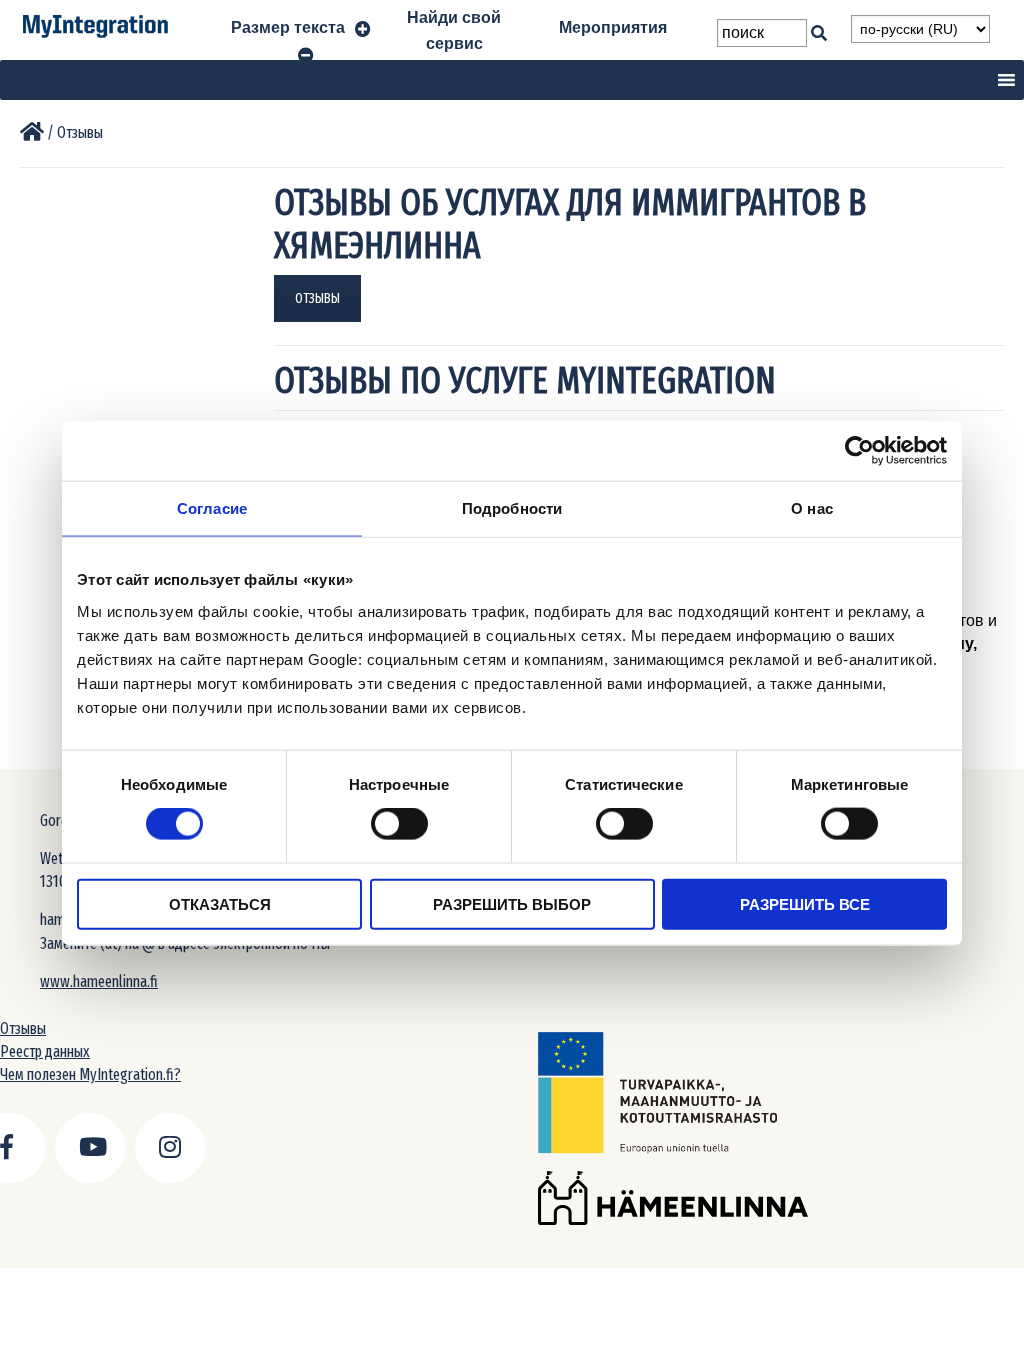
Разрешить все (805, 903)
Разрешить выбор (512, 903)
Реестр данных (45, 1051)
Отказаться (220, 903)
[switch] (399, 824)
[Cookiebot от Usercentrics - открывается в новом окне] (859, 451)
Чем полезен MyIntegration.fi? (90, 1074)
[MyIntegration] (32, 132)
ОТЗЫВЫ (317, 298)
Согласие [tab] (212, 508)
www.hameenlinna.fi (99, 981)
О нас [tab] (812, 508)
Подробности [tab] (512, 508)
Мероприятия (613, 27)
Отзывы (23, 1028)
